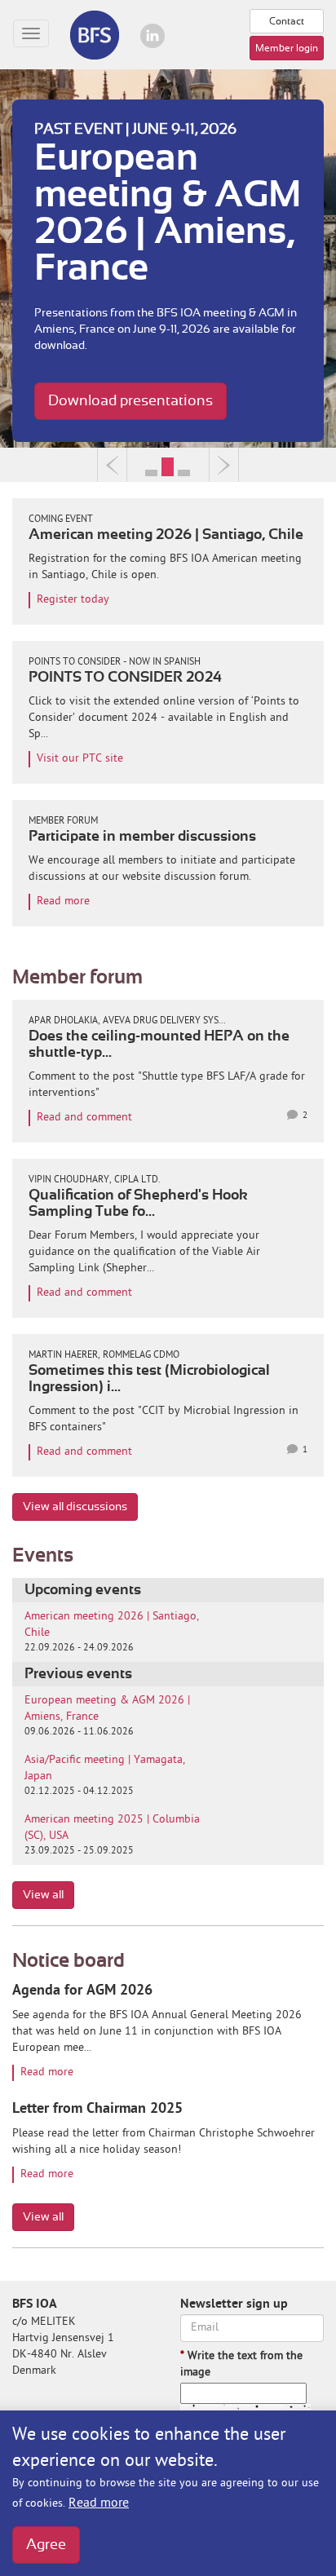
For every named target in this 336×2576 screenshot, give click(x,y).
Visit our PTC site (80, 759)
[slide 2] (184, 465)
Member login (287, 48)
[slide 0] (152, 465)
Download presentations (130, 401)
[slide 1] (168, 465)
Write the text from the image (241, 2364)
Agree (46, 2545)
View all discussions (75, 1507)
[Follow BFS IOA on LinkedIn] (153, 36)
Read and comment (84, 1118)
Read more (99, 2503)
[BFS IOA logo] (94, 35)
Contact (287, 21)
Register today (73, 600)
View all (43, 1895)
